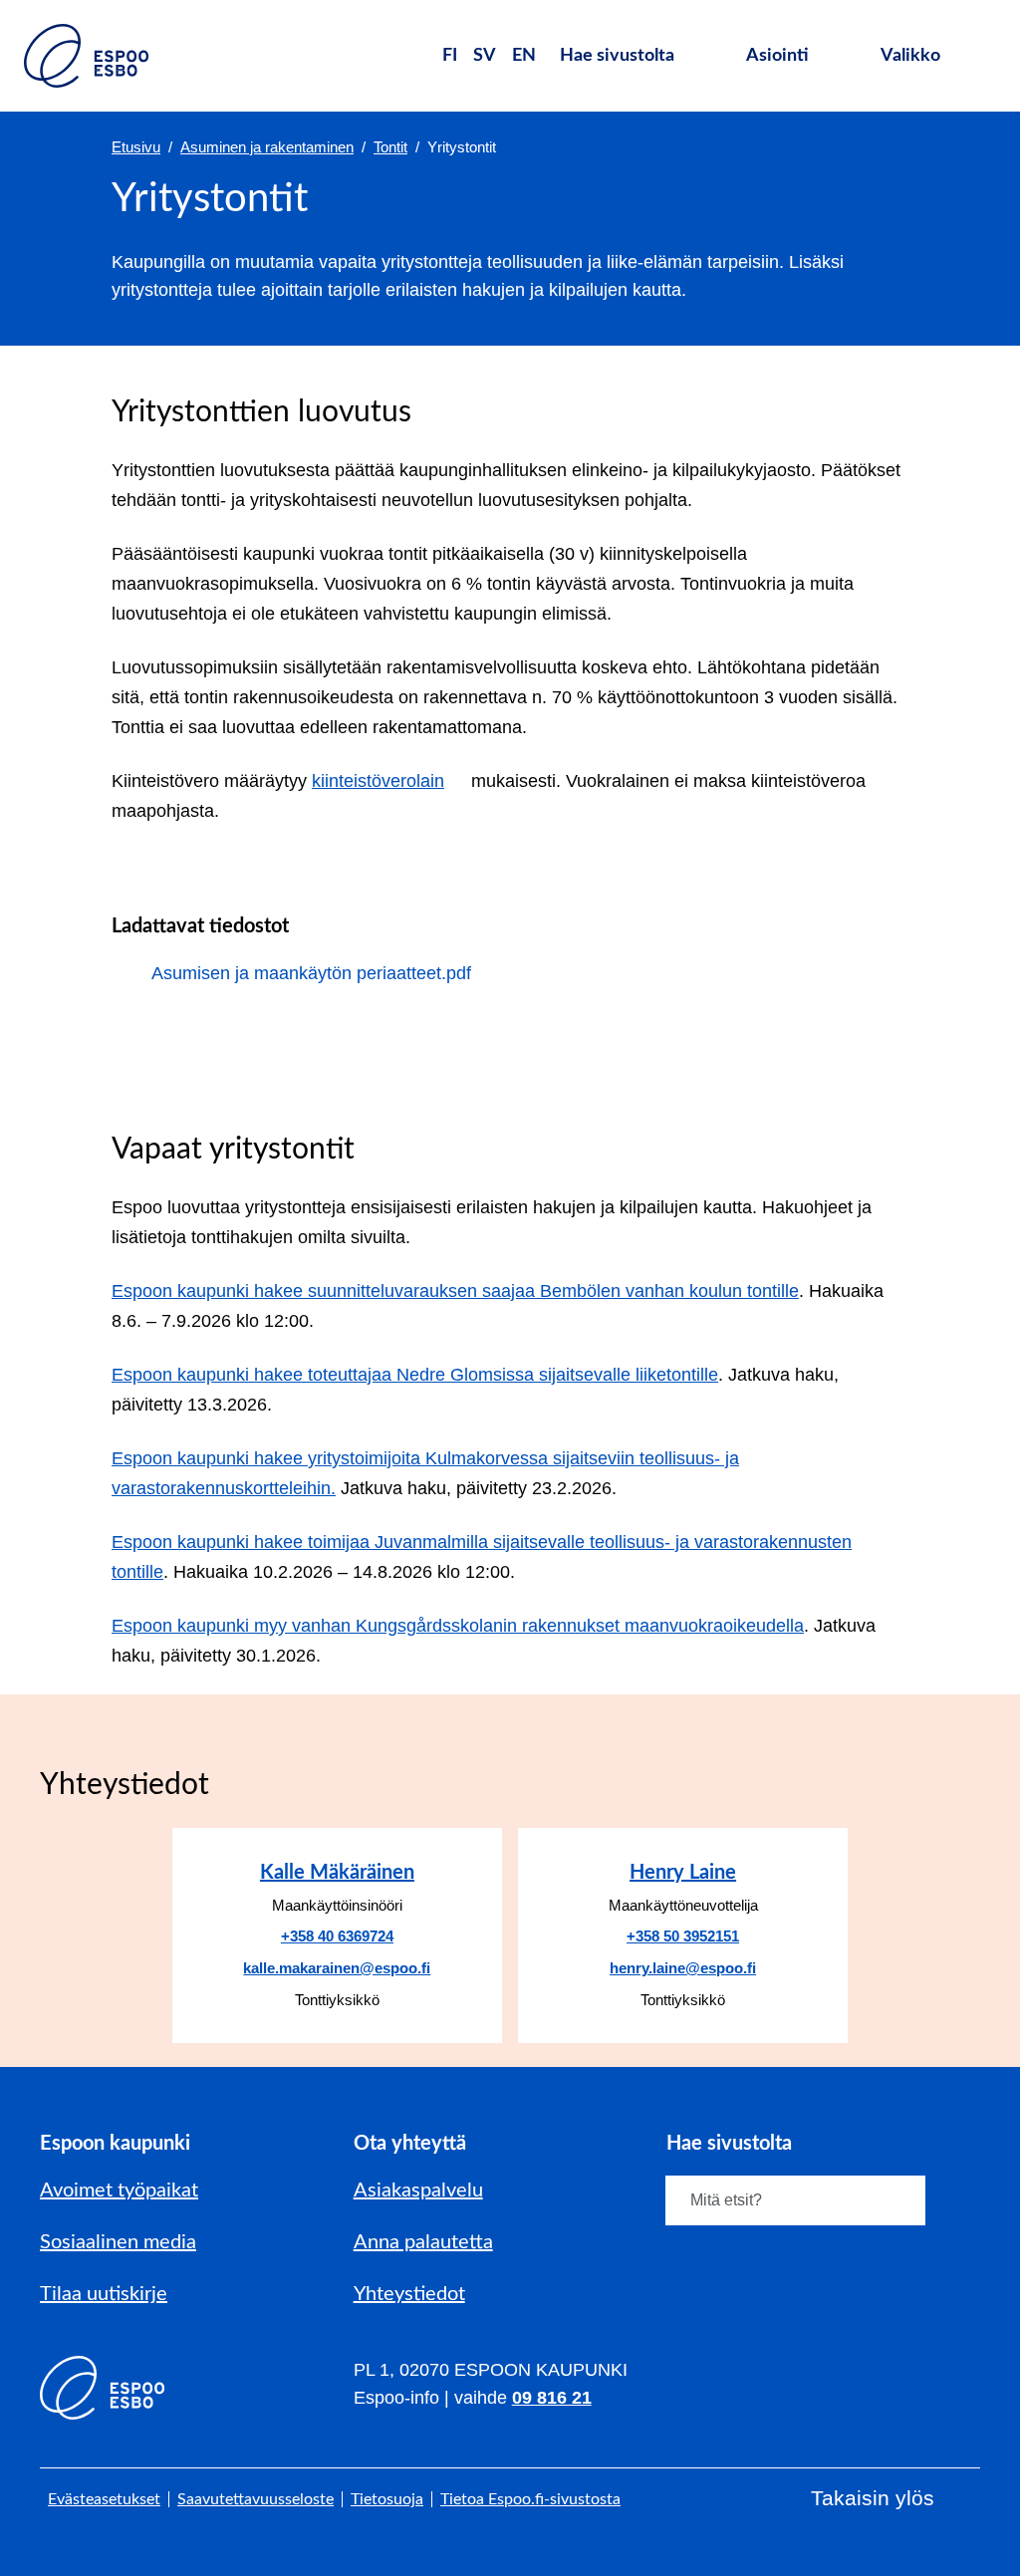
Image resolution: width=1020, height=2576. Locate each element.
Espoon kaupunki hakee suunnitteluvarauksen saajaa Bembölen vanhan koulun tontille (455, 1291)
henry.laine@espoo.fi (683, 1968)
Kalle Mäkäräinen (337, 1873)
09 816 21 (552, 2398)
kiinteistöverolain (379, 781)
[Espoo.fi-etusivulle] (86, 56)
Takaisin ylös (873, 2498)
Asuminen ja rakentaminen (267, 147)
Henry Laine (683, 1873)
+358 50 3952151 (683, 1936)
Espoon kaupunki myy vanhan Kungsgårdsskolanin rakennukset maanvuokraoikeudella (458, 1626)
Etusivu (136, 147)
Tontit (390, 147)
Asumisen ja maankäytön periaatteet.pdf (311, 973)
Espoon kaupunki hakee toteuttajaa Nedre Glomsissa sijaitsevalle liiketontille (415, 1375)
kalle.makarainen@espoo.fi (337, 1968)
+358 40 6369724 (337, 1936)
